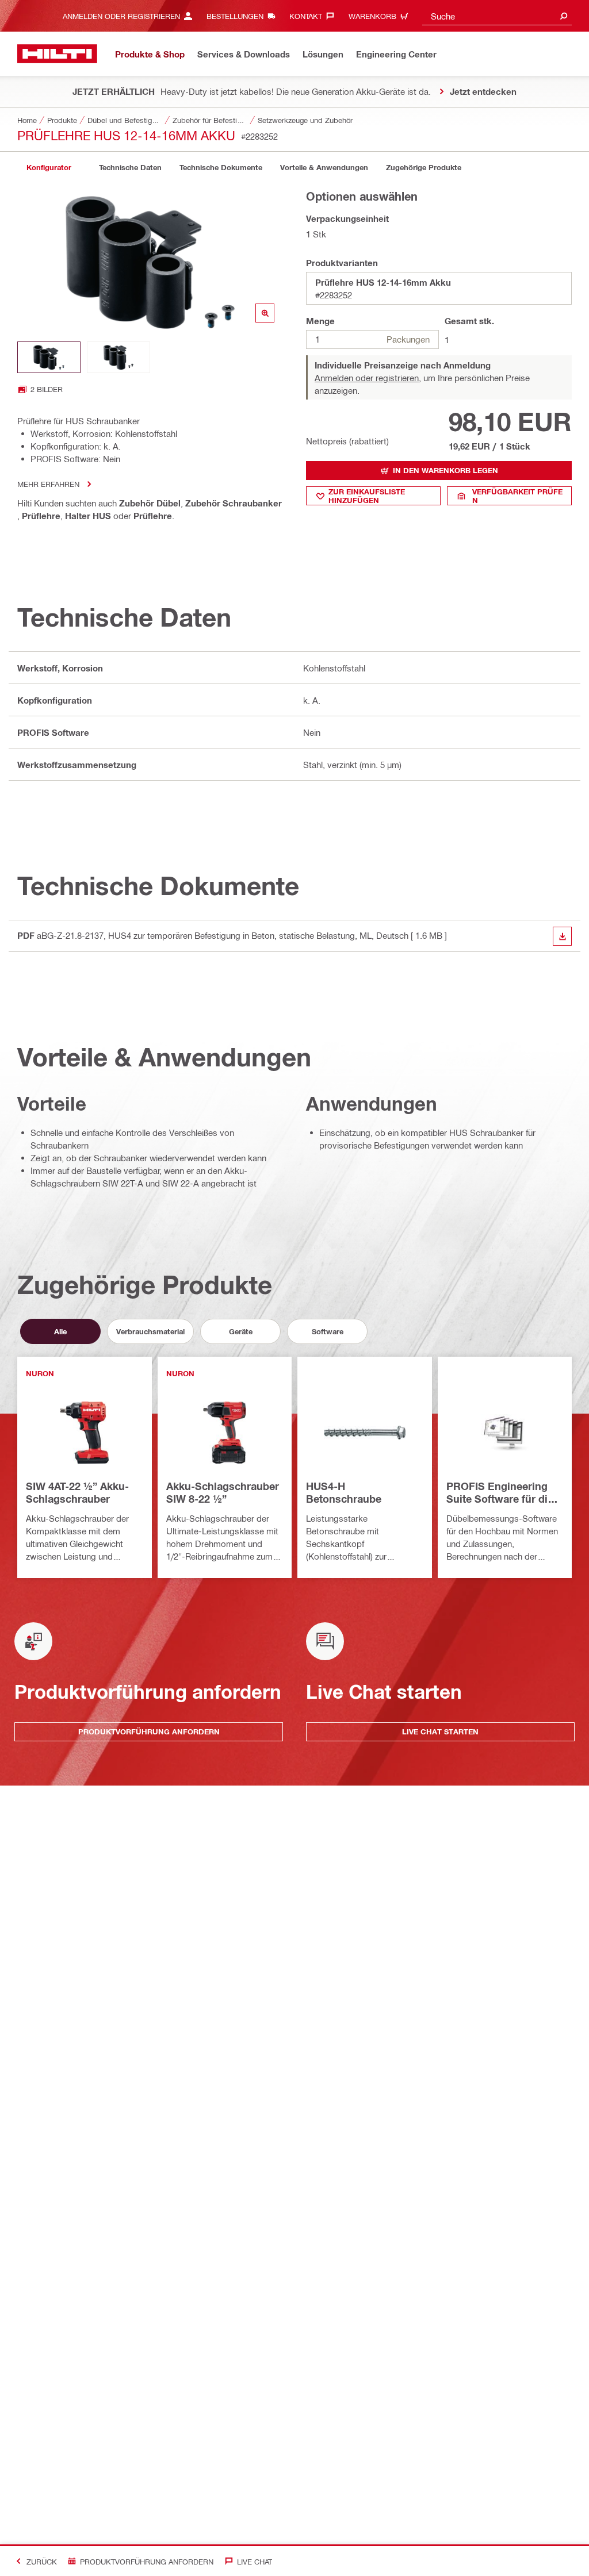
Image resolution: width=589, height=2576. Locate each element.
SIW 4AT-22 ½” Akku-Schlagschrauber (77, 1492)
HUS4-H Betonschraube (344, 1492)
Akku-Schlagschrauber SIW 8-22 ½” (223, 1492)
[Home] (57, 54)
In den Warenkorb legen (445, 470)
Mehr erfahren (48, 484)
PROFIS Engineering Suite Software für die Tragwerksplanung (500, 1493)
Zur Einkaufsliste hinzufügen (367, 496)
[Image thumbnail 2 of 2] (118, 357)
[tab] (49, 168)
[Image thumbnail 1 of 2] (49, 357)
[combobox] (497, 16)
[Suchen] (564, 16)
